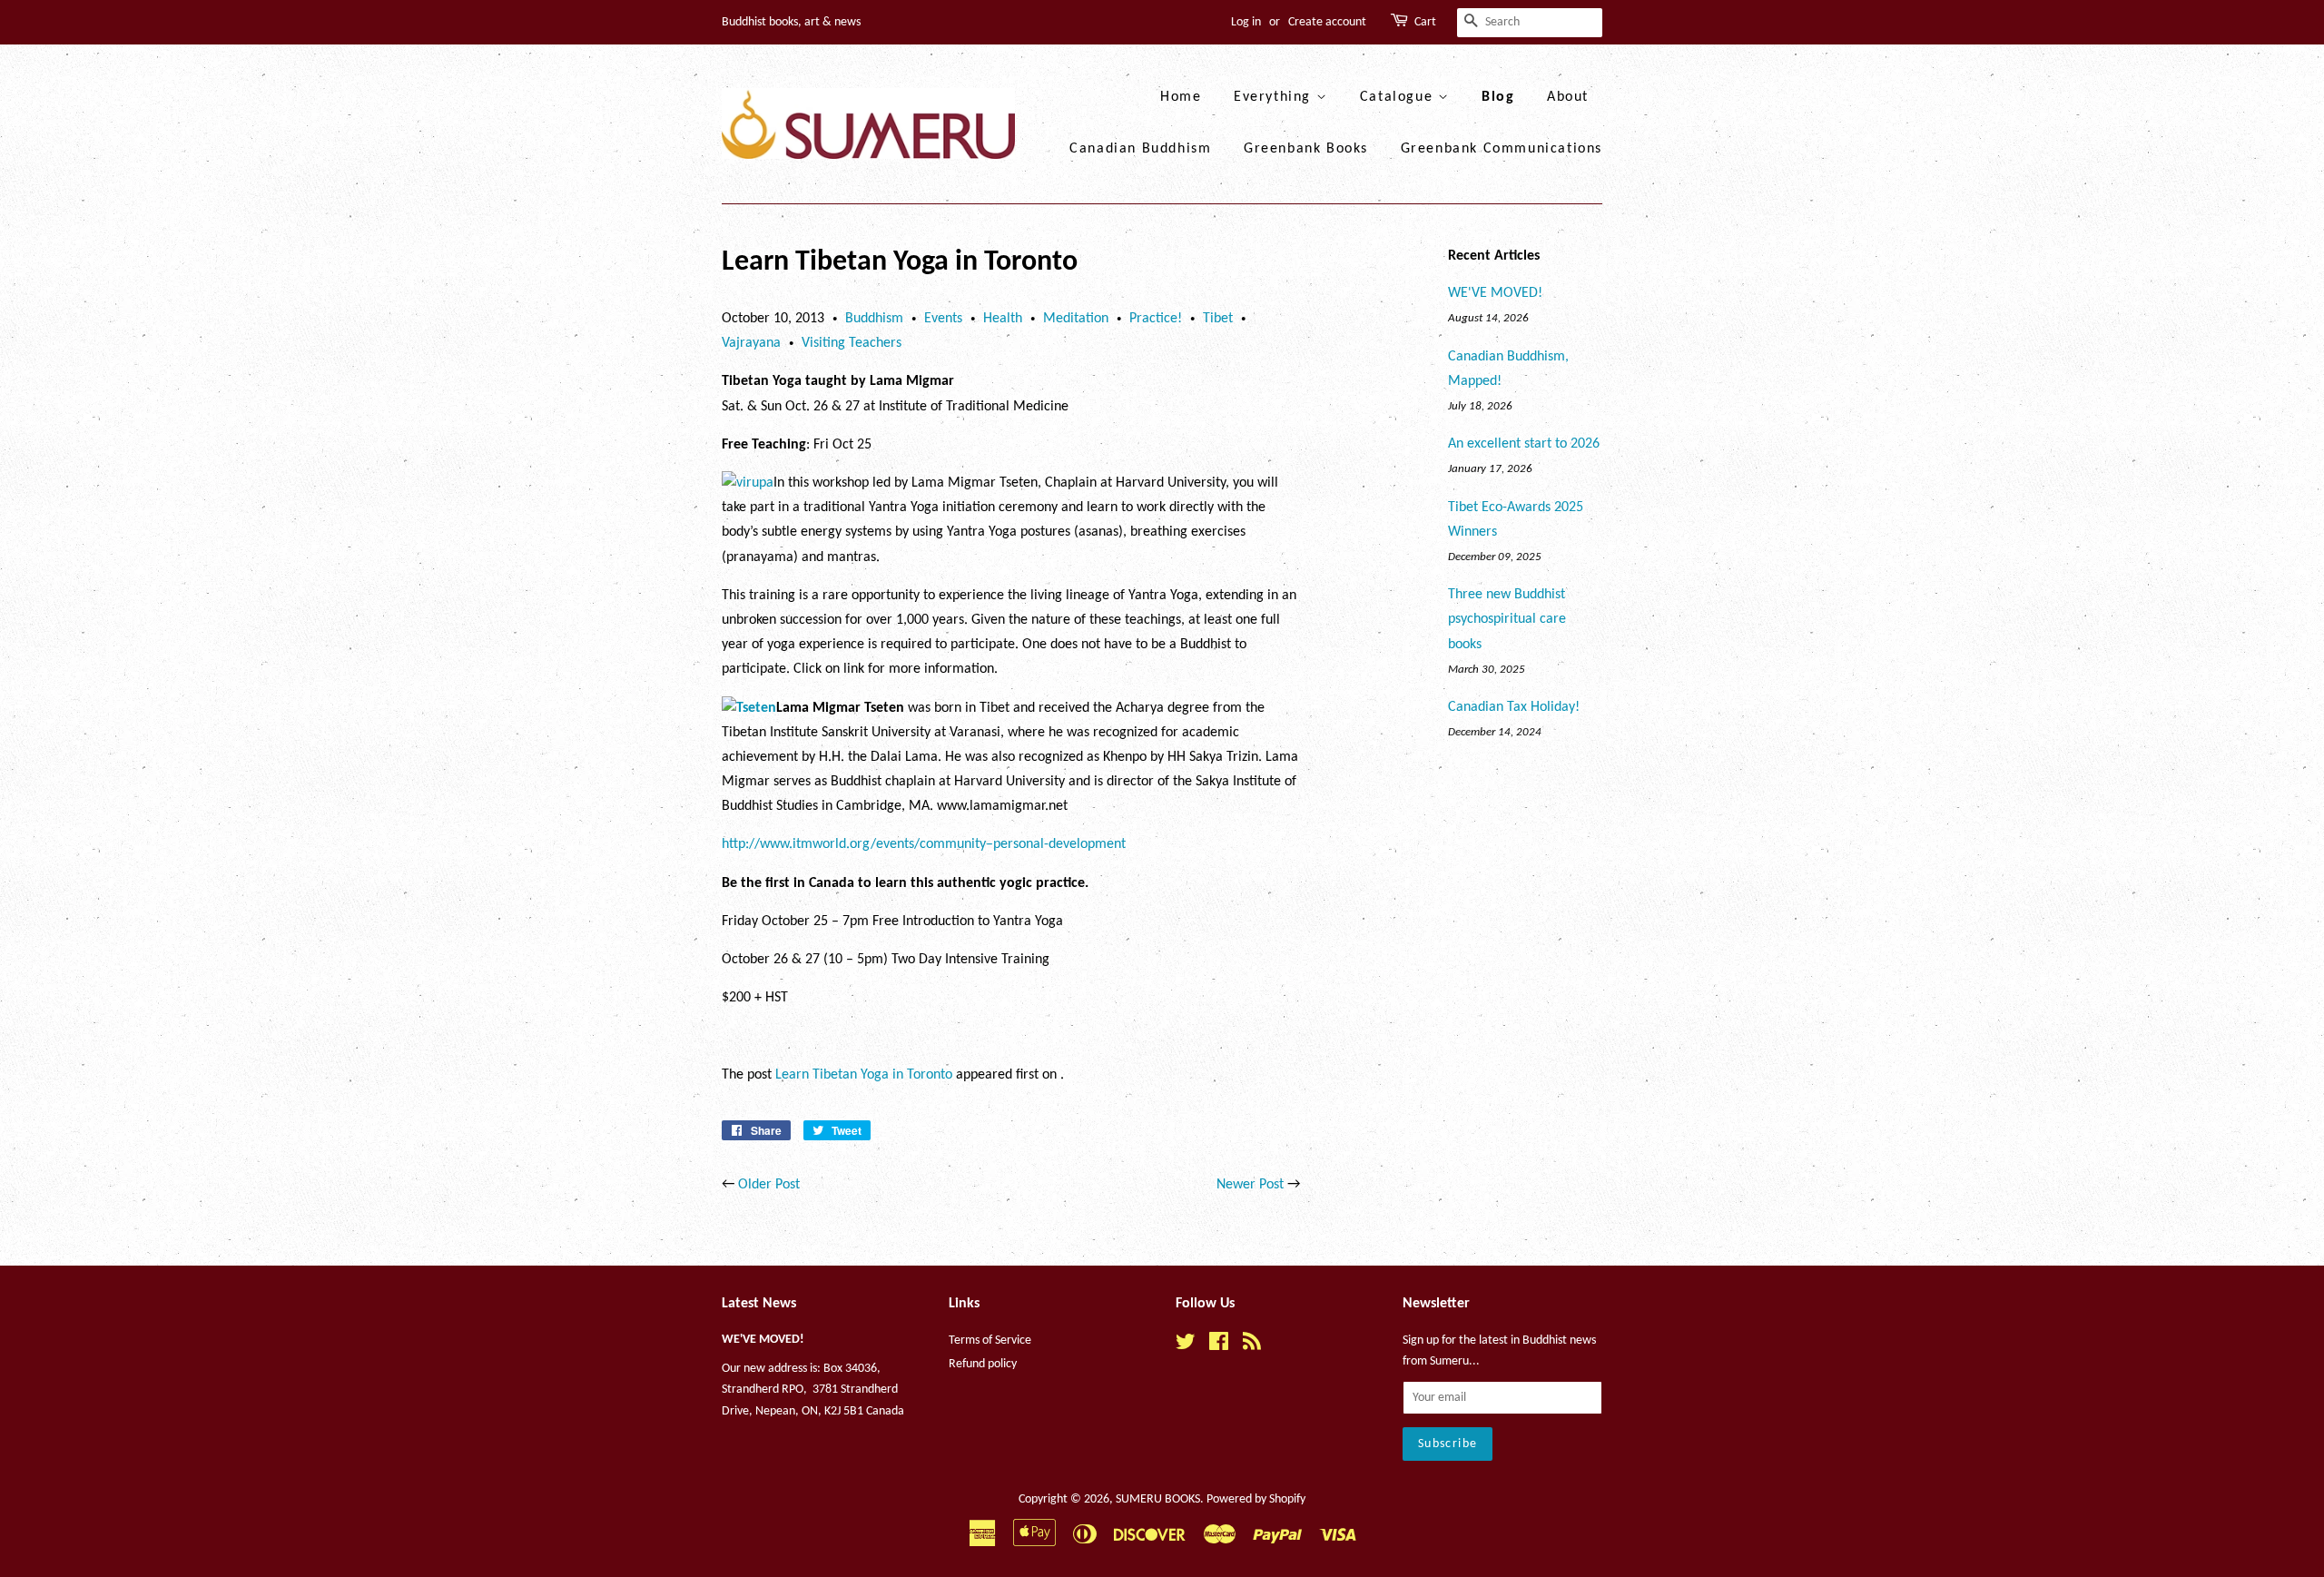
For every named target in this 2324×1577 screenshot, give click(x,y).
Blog (1498, 97)
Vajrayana (751, 343)
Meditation (1076, 319)
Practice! (1156, 319)
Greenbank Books (1306, 149)
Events (943, 319)
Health (1003, 319)
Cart (1425, 22)
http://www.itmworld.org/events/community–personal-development (924, 844)
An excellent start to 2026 (1524, 444)
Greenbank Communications (1502, 149)
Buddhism (874, 319)
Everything (1275, 97)
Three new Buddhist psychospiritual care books (1507, 619)
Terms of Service (990, 1340)
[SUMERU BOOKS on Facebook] (1219, 1346)
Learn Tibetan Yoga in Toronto (864, 1075)
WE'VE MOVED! (1495, 293)
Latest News (759, 1304)
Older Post (769, 1185)
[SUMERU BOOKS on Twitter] (1186, 1346)
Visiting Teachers (852, 343)
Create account (1327, 22)
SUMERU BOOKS (1158, 1499)
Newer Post (1250, 1185)
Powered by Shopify (1256, 1499)
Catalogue (1399, 97)
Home (1181, 97)
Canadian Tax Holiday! (1514, 707)
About (1568, 97)
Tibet (1218, 319)
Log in (1246, 22)
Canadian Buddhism (1140, 149)
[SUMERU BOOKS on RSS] (1252, 1346)
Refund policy (983, 1364)
